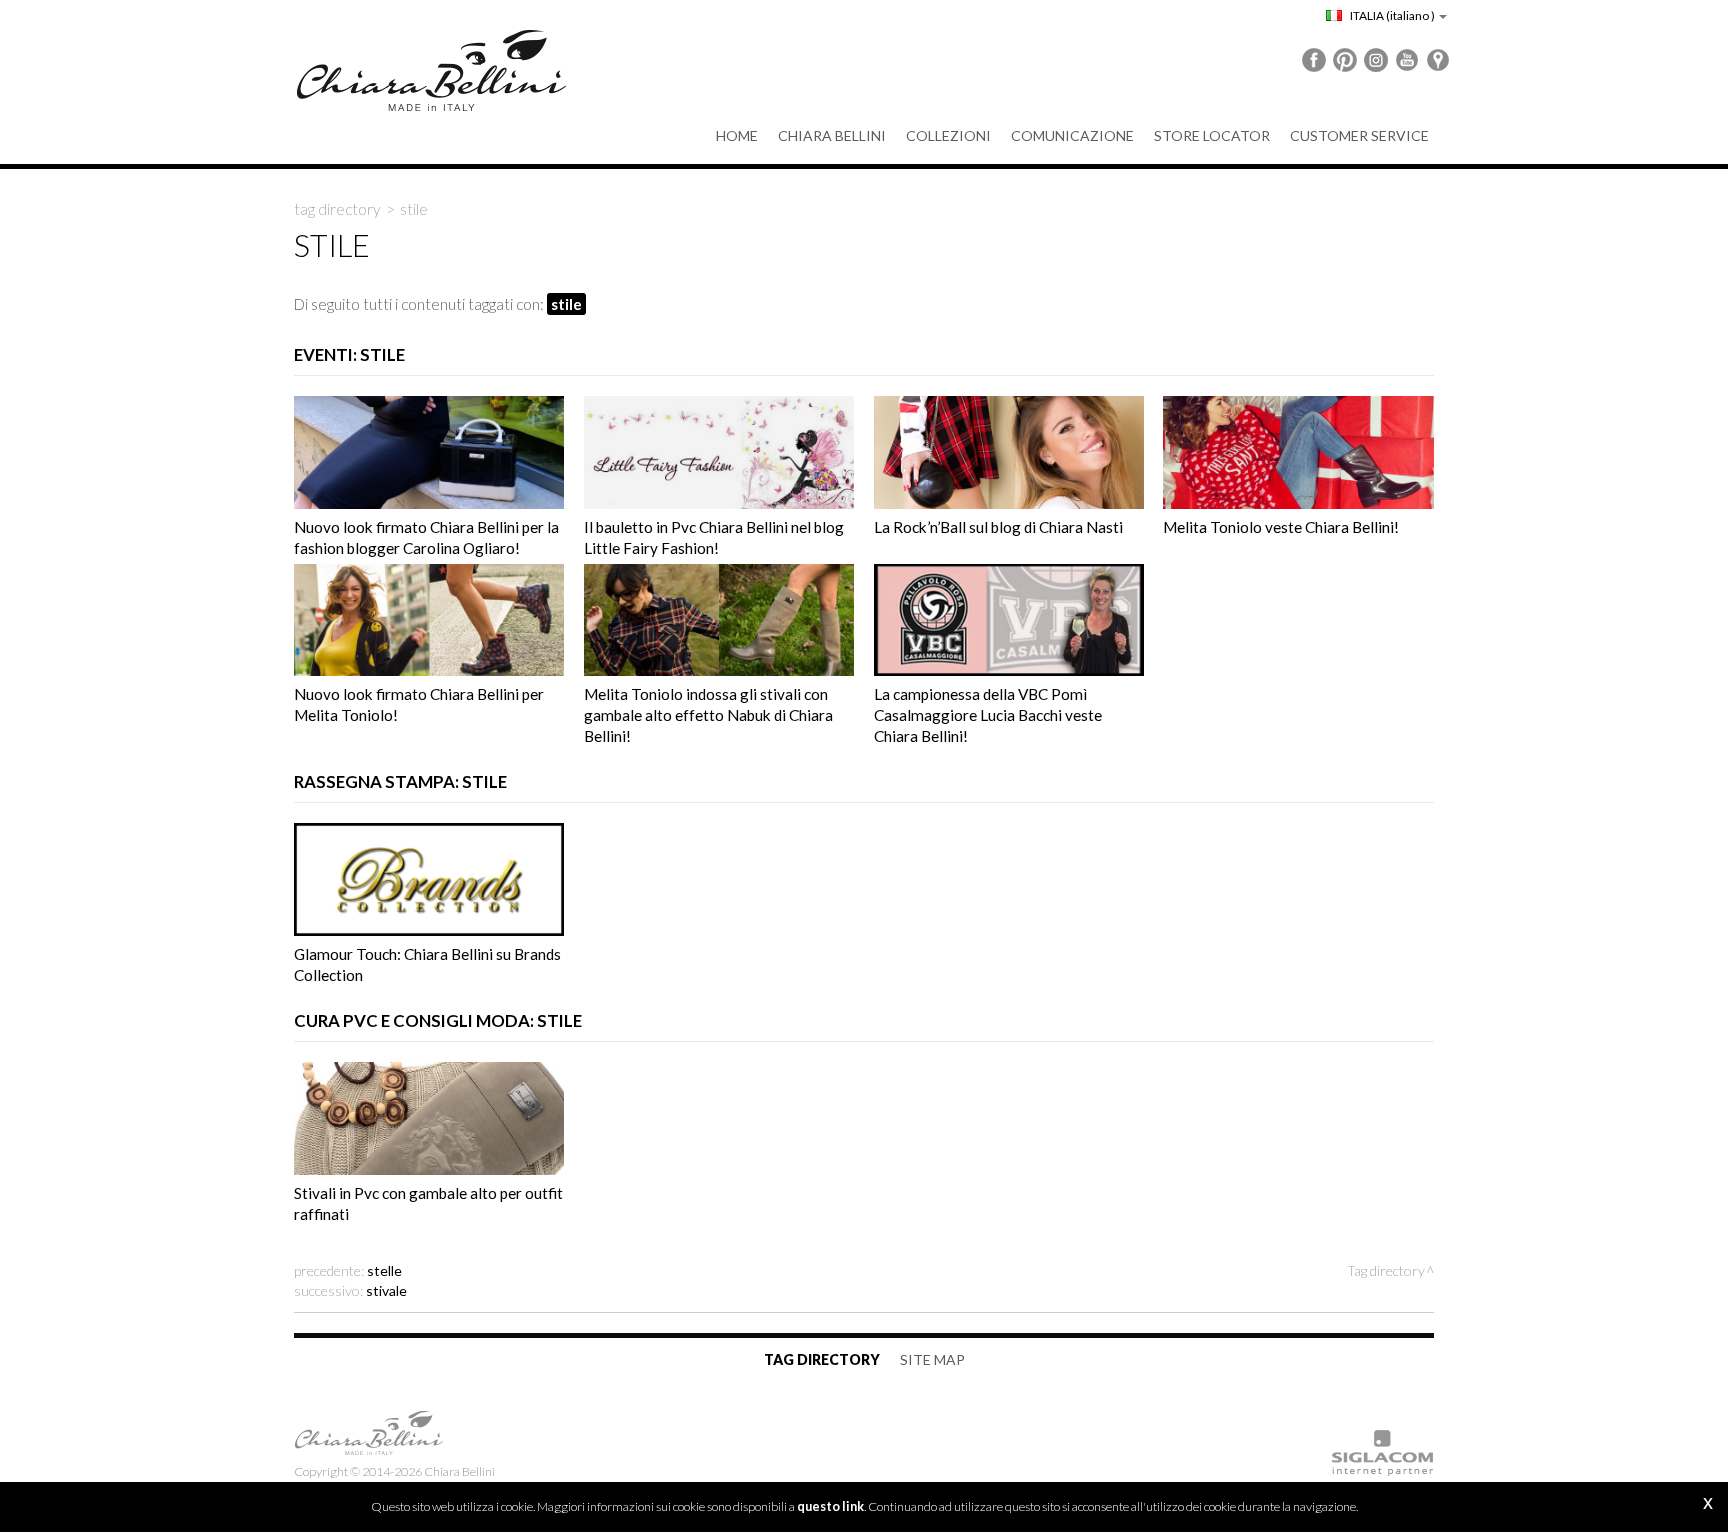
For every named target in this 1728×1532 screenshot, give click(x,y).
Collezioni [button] (948, 135)
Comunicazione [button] (1072, 135)
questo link (830, 1506)
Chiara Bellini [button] (832, 135)
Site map (932, 1359)
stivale (386, 1290)
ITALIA (1391, 15)
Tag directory (337, 209)
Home (737, 135)
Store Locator (1212, 135)
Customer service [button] (1359, 135)
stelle (384, 1270)
